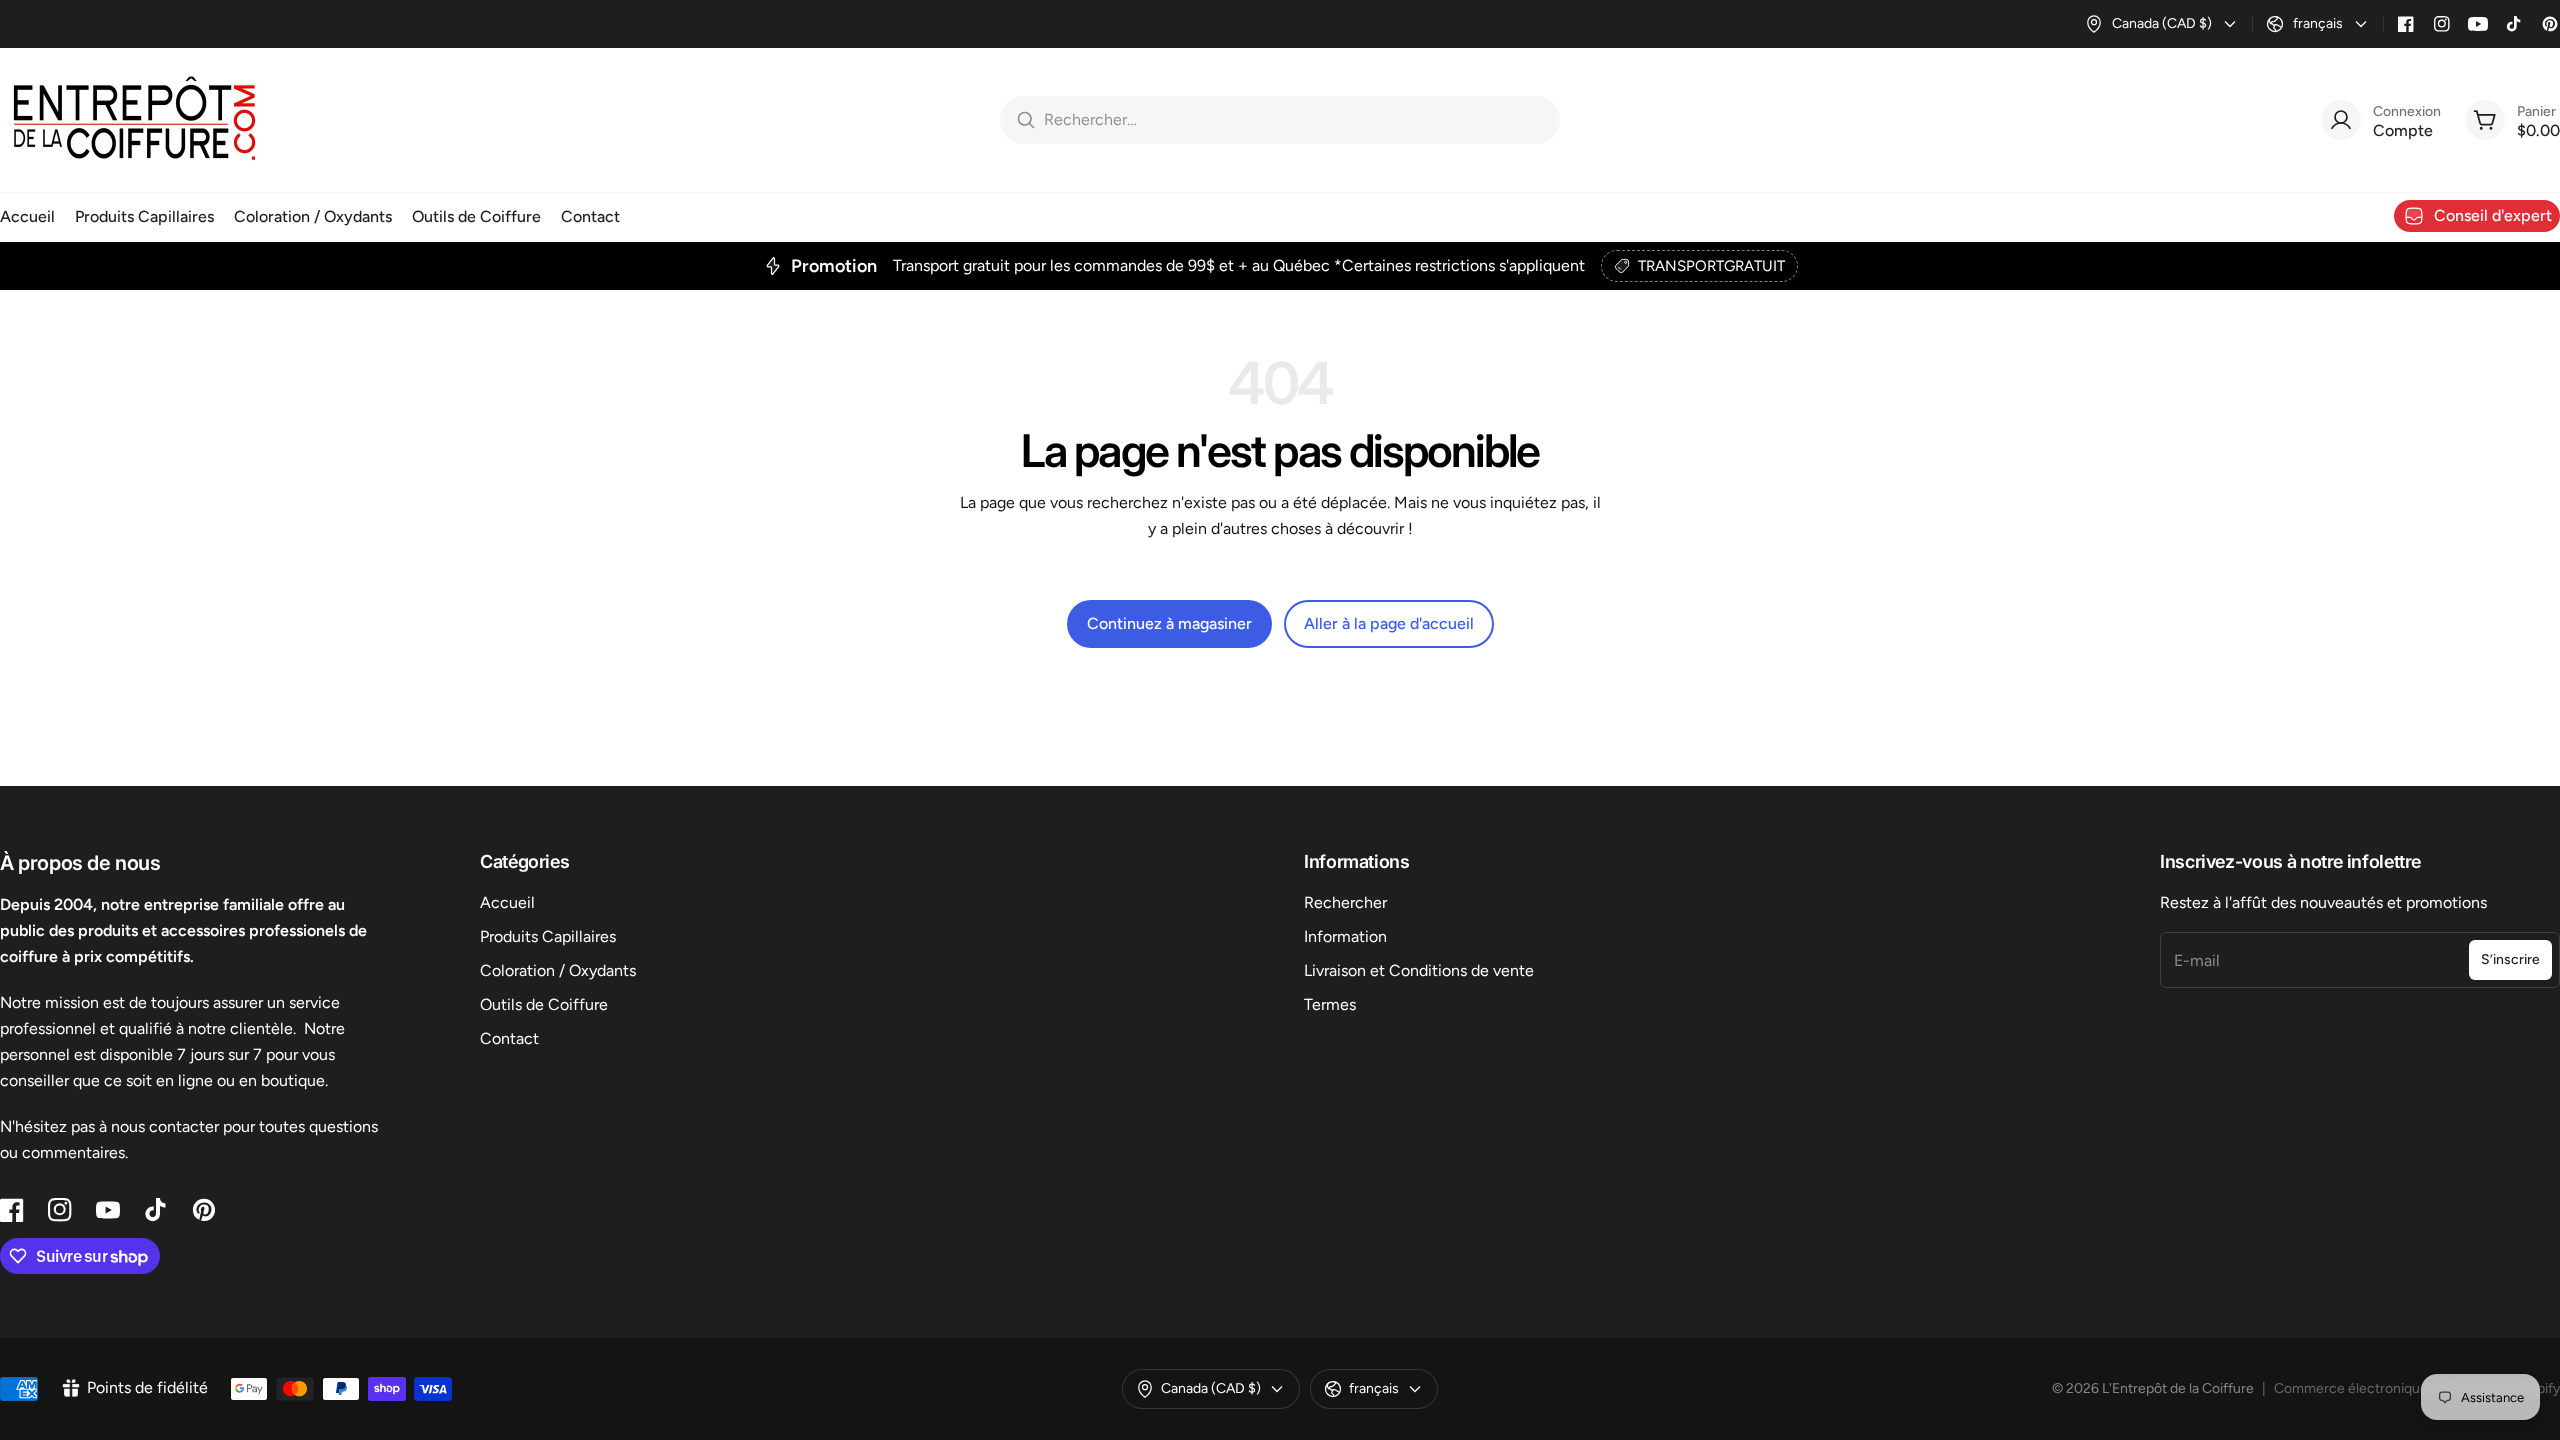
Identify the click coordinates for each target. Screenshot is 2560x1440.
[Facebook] (2406, 24)
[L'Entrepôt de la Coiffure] (135, 120)
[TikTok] (2514, 24)
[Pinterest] (2550, 24)
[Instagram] (2442, 24)
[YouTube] (2478, 24)
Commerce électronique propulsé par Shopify (2417, 1388)
